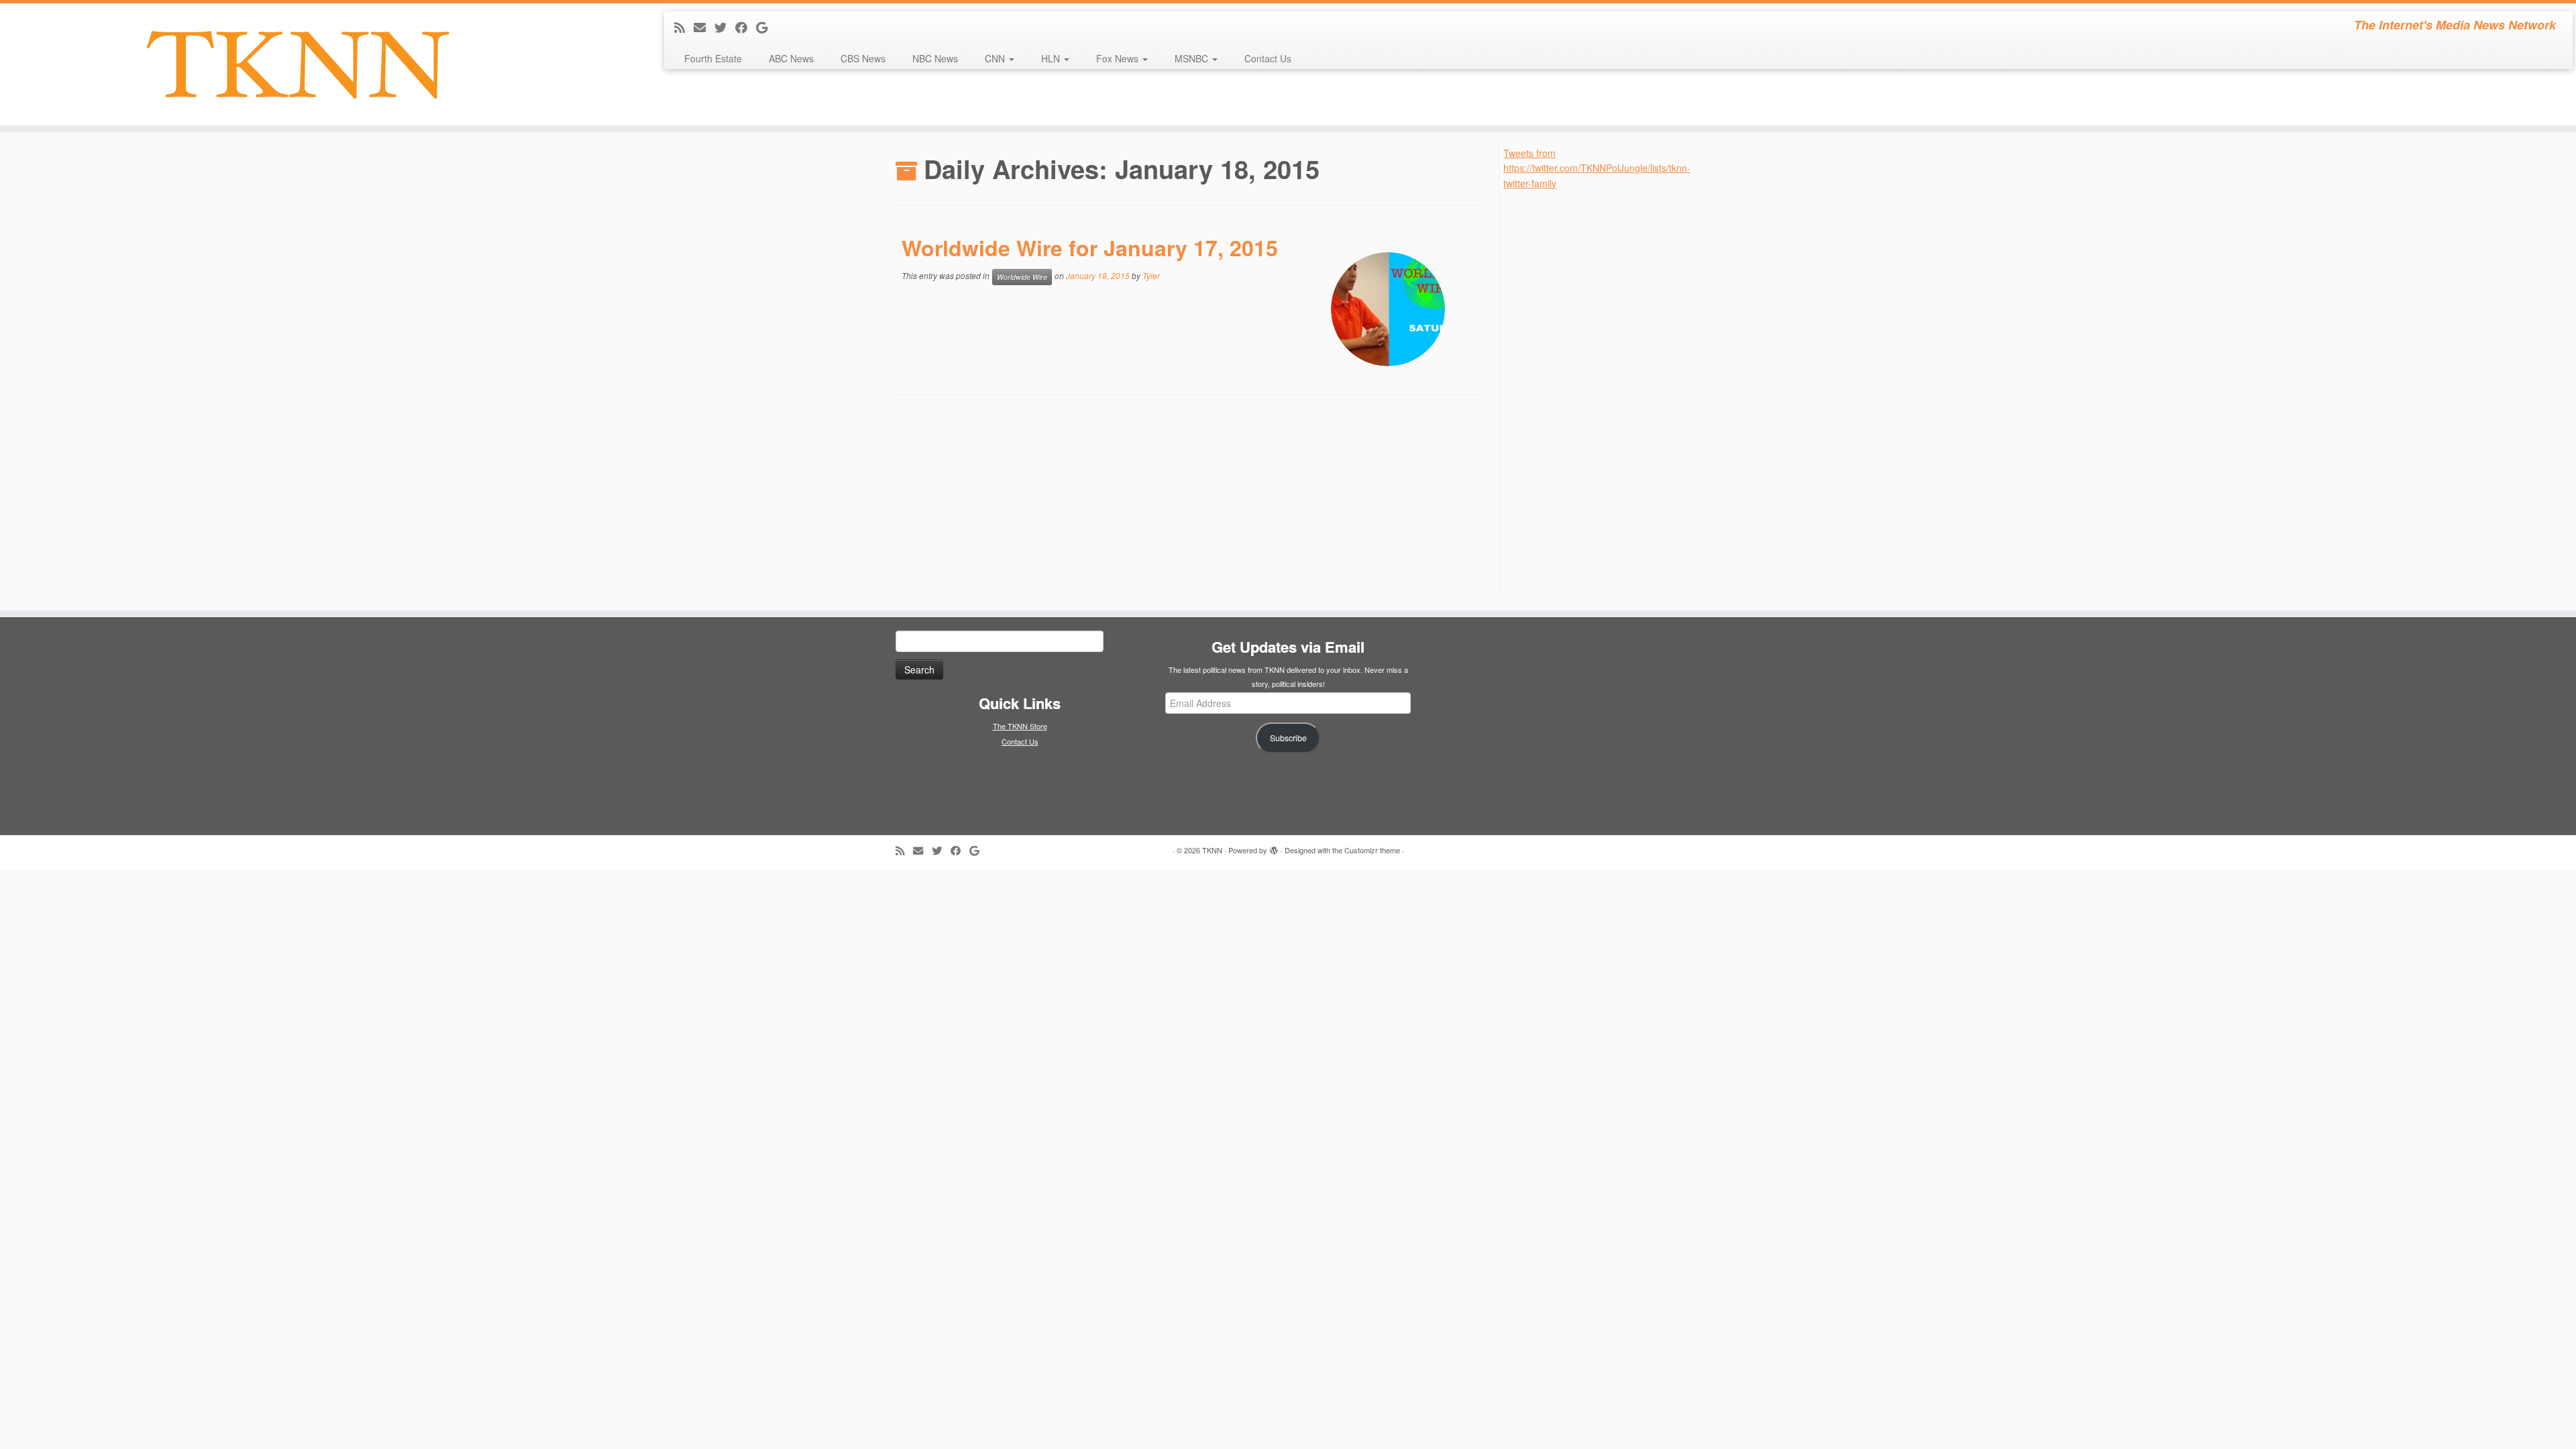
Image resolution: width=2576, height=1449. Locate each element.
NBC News (935, 58)
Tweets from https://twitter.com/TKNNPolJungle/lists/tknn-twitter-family (1597, 168)
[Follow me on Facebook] (746, 27)
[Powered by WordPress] (1274, 847)
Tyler (1151, 275)
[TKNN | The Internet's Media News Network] (297, 64)
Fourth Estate (713, 58)
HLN (1052, 58)
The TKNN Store (1020, 726)
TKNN (1212, 850)
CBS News (863, 58)
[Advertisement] (1604, 392)
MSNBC (1193, 58)
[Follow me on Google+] (766, 27)
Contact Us (1268, 58)
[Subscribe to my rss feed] (684, 27)
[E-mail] (704, 27)
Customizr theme (1372, 850)
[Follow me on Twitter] (725, 27)
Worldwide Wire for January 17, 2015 (1090, 248)
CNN (996, 58)
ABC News (791, 58)
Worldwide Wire (1022, 277)
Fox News (1119, 58)
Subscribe (1288, 738)
